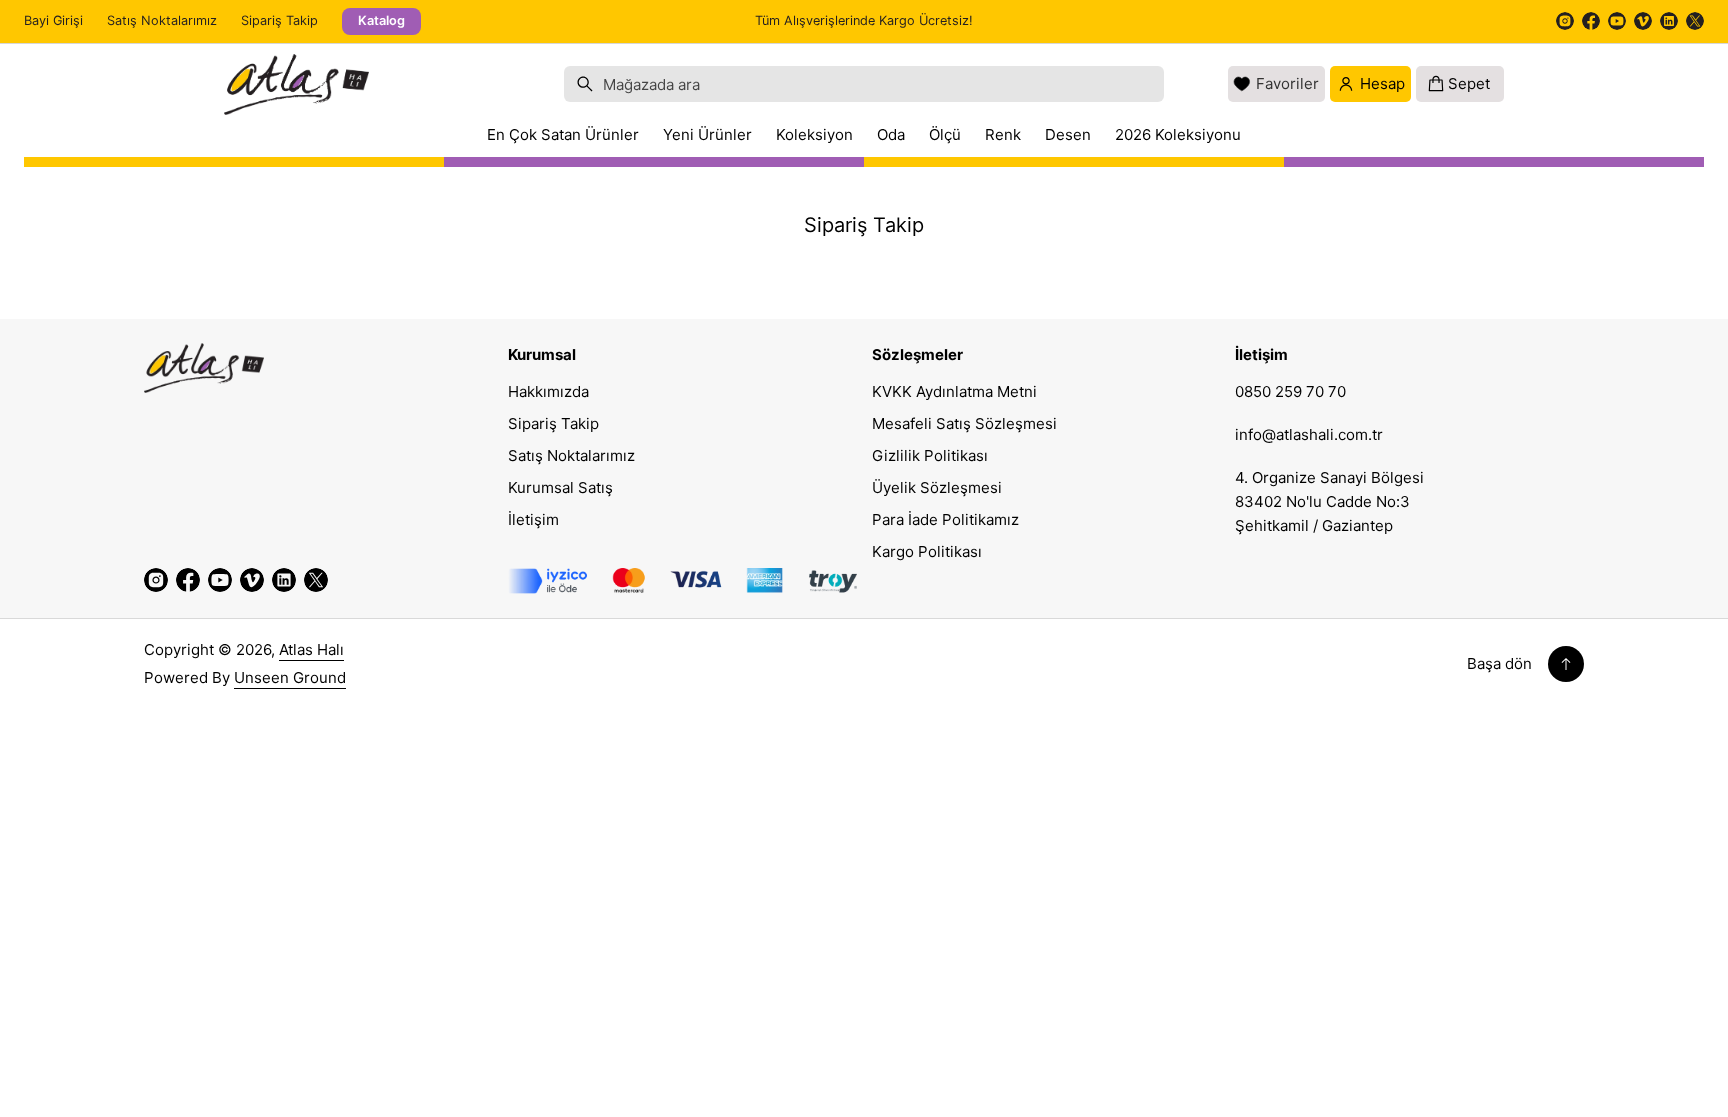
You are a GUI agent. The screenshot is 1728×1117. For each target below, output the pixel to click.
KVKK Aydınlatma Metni (954, 391)
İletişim (533, 519)
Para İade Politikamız (945, 519)
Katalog (381, 20)
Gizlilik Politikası (930, 455)
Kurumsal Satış (560, 487)
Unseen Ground (290, 677)
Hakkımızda (548, 391)
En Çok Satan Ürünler (563, 134)
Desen (1068, 134)
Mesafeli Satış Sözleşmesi (964, 423)
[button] (864, 84)
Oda (891, 134)
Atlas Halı (311, 649)
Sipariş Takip (279, 20)
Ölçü (945, 134)
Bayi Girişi (53, 20)
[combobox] (864, 84)
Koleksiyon (814, 134)
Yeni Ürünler (707, 134)
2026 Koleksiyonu (1178, 134)
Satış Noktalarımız (162, 20)
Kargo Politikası (927, 551)
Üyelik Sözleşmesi (937, 487)
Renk (1003, 134)
